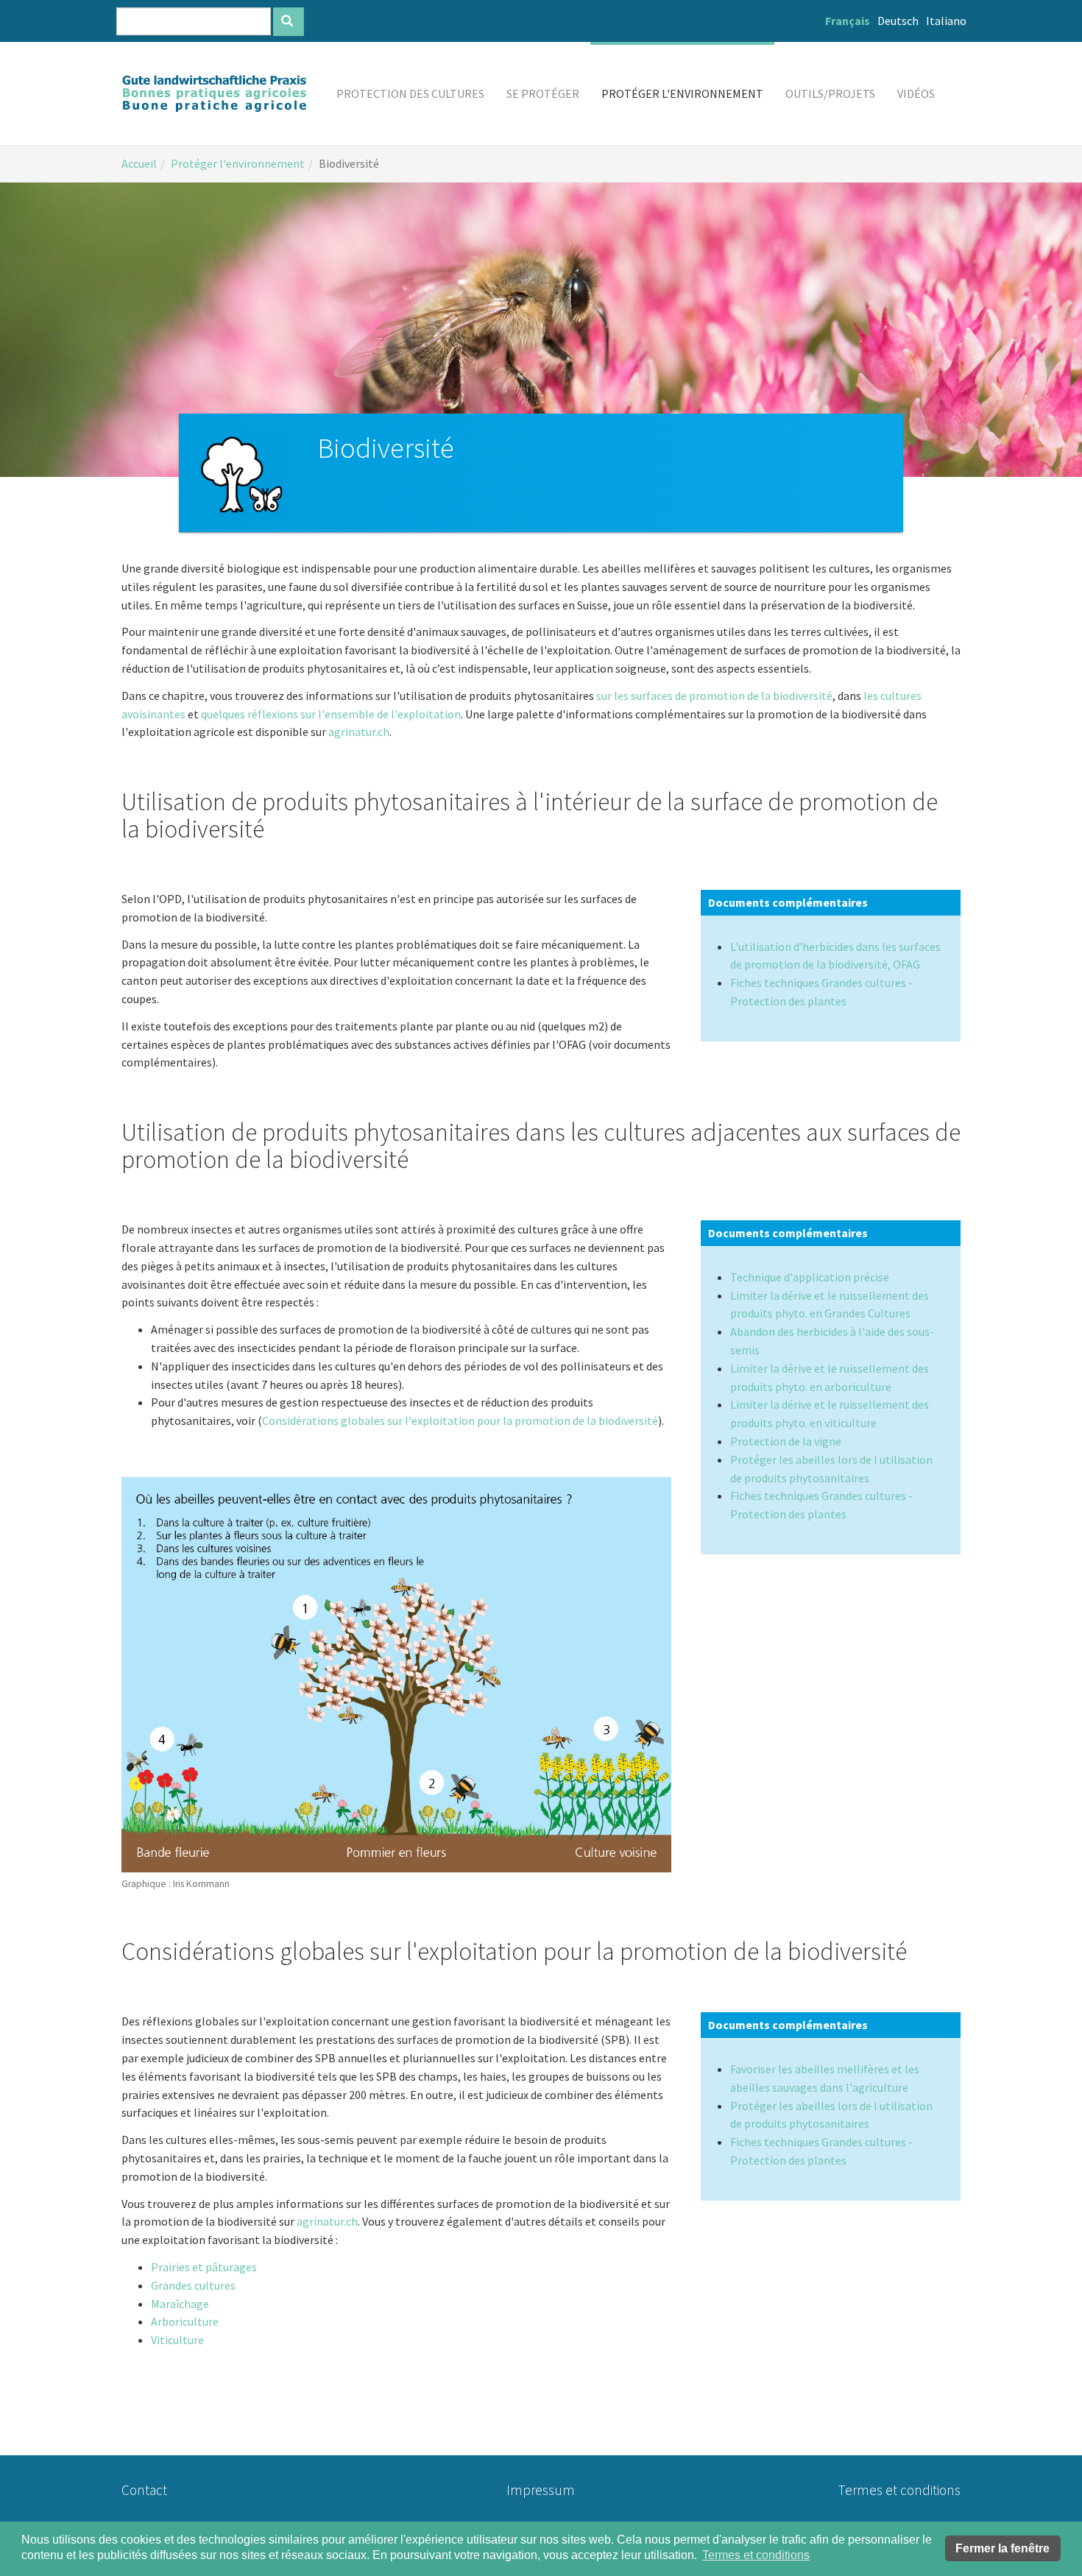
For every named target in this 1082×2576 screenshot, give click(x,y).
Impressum (541, 2490)
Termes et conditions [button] (756, 2555)
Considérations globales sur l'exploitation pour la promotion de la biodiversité (460, 1420)
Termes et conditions (899, 2490)
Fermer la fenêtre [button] (1003, 2548)
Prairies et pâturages (204, 2267)
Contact (144, 2490)
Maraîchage (180, 2304)
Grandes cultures (193, 2285)
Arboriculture (185, 2321)
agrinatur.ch (359, 732)
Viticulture (177, 2340)
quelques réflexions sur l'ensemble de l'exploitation (331, 714)
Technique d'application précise (810, 1277)
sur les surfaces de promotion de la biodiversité (714, 696)
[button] (410, 93)
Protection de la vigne (786, 1441)
